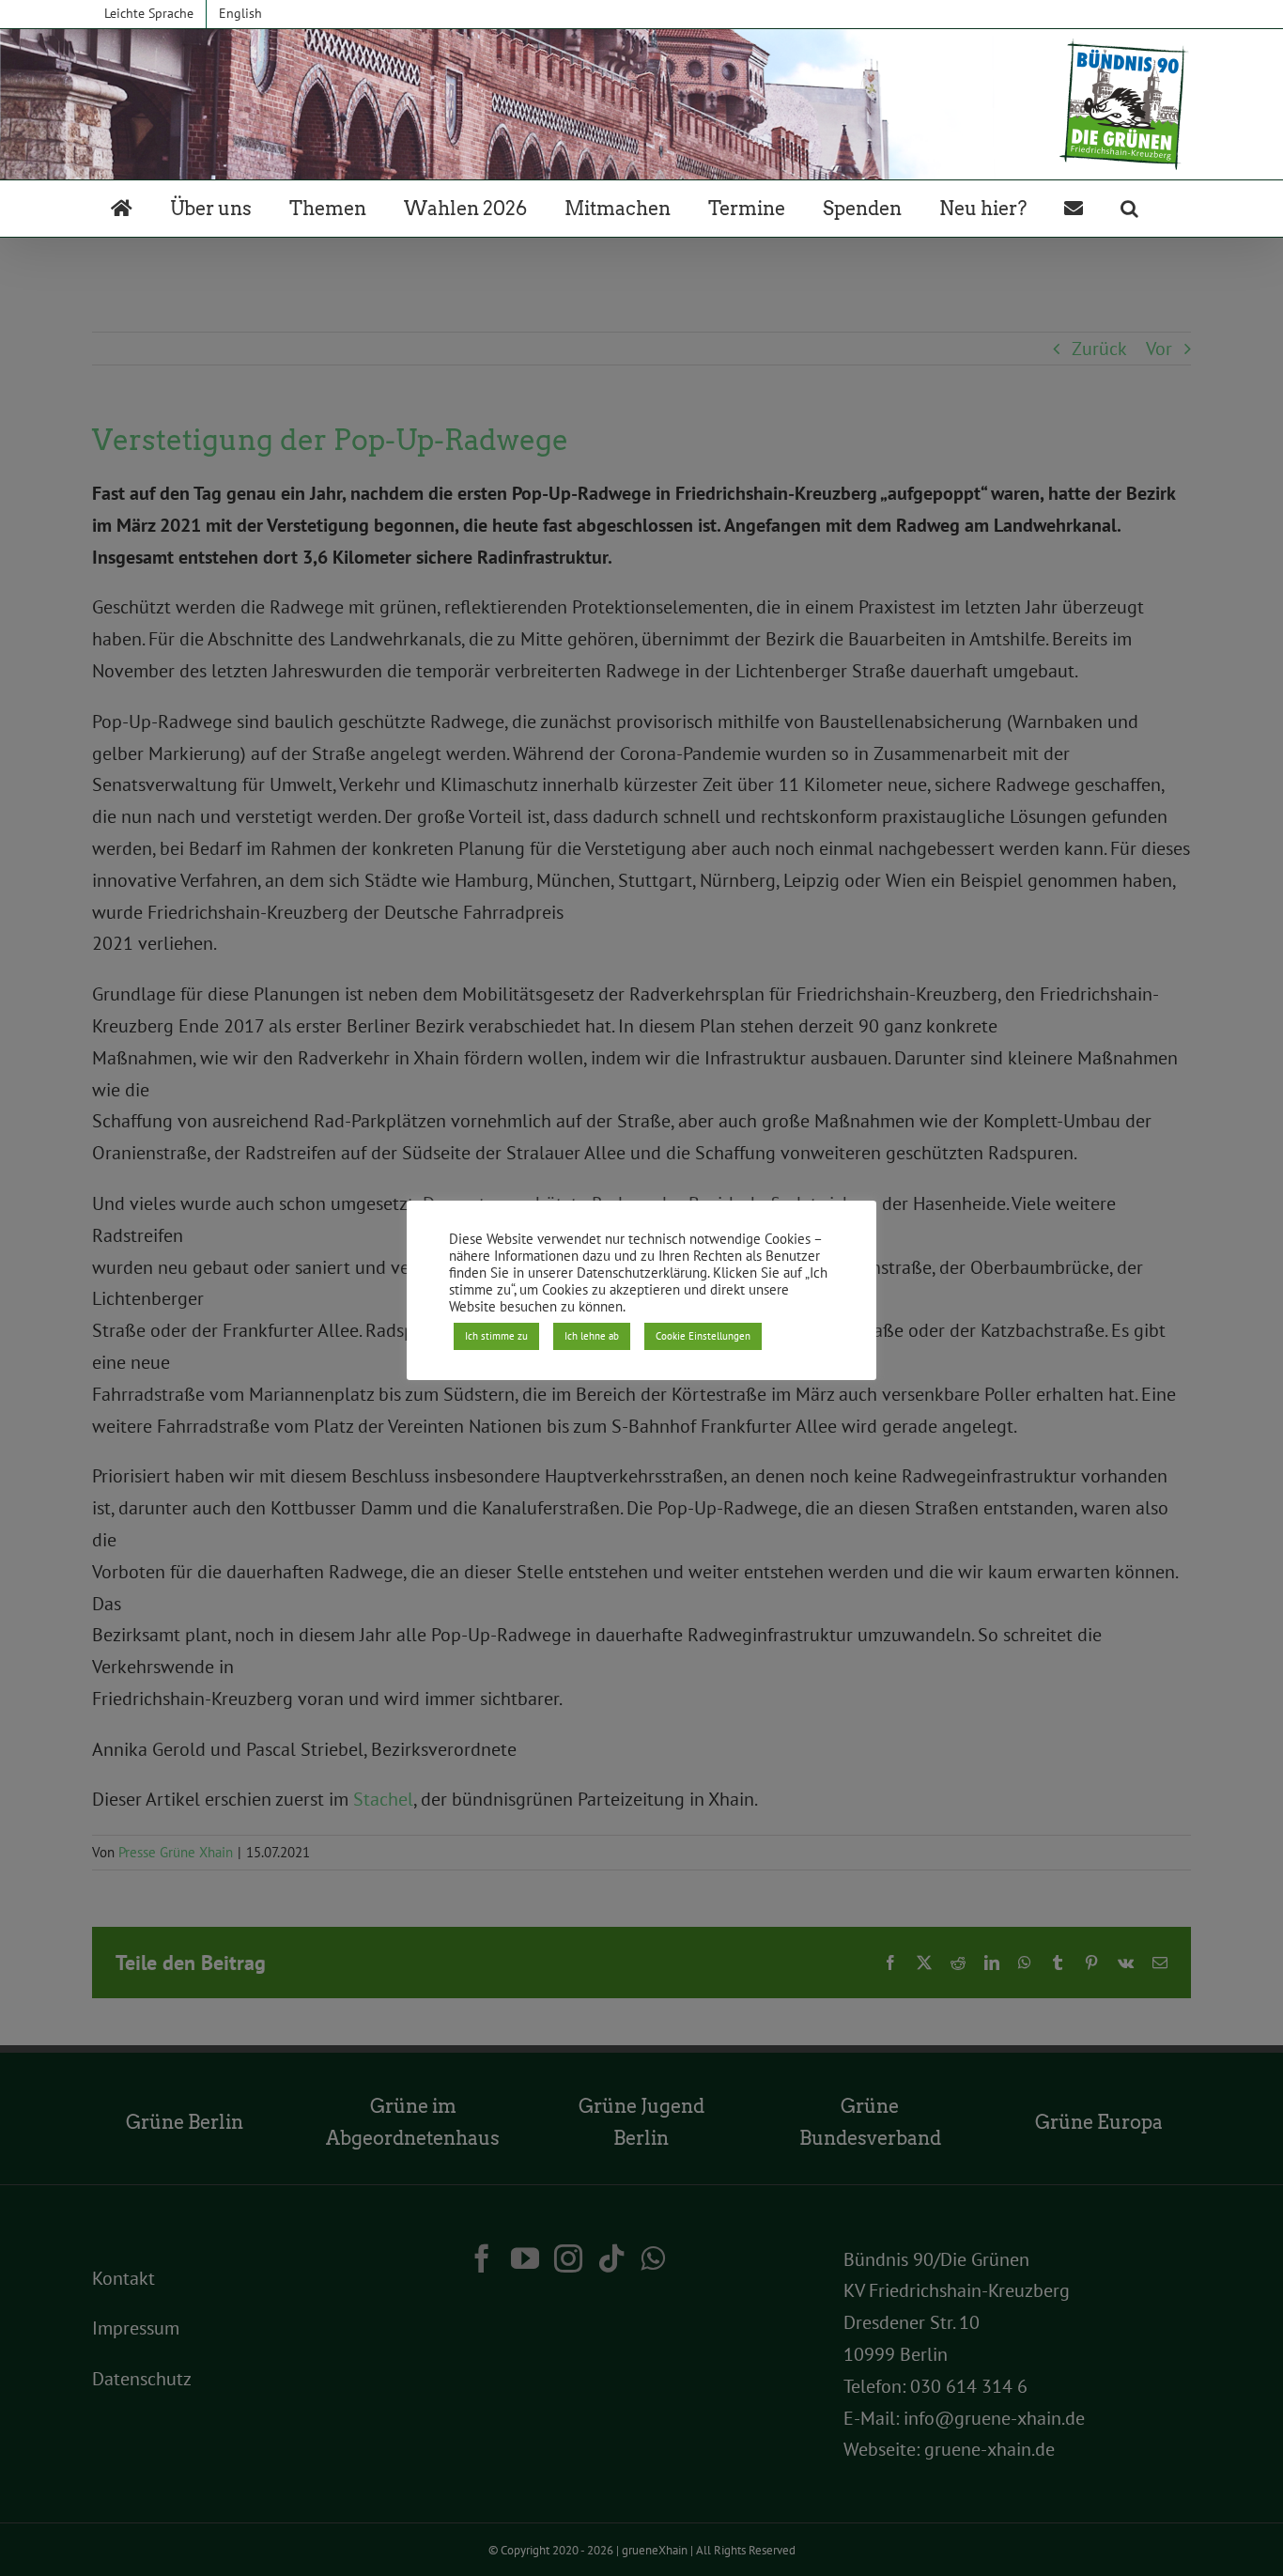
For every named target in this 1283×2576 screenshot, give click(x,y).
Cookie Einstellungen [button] (703, 1336)
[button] (1129, 209)
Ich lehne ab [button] (592, 1336)
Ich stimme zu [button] (496, 1336)
